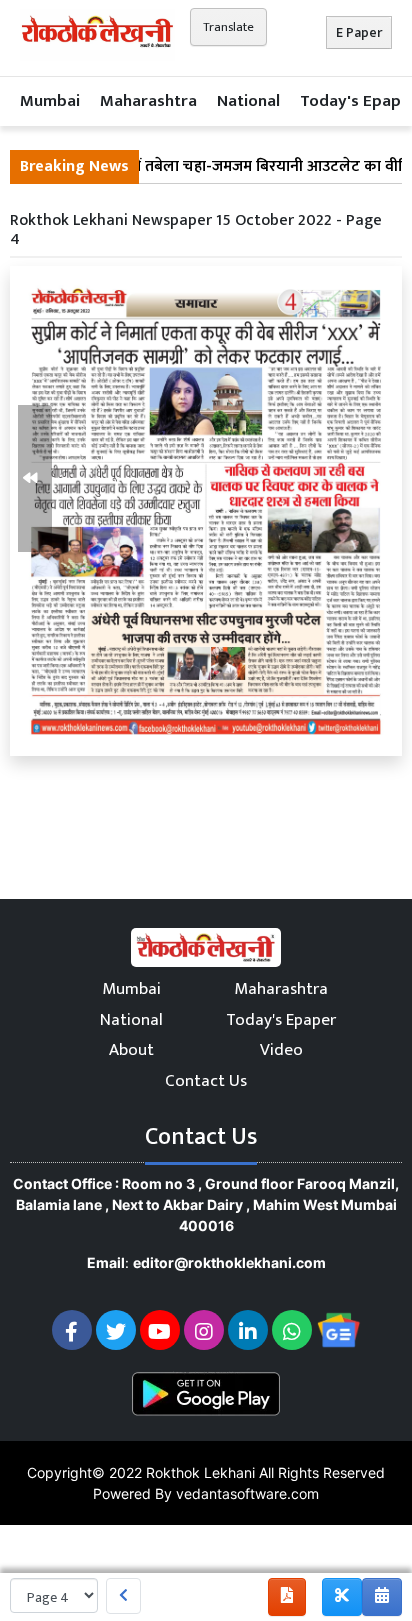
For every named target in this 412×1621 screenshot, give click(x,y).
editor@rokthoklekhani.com (229, 1262)
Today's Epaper (281, 1020)
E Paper (359, 32)
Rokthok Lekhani (200, 1472)
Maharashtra (148, 101)
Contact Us (206, 1081)
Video (281, 1050)
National (248, 101)
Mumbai (50, 101)
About (131, 1050)
